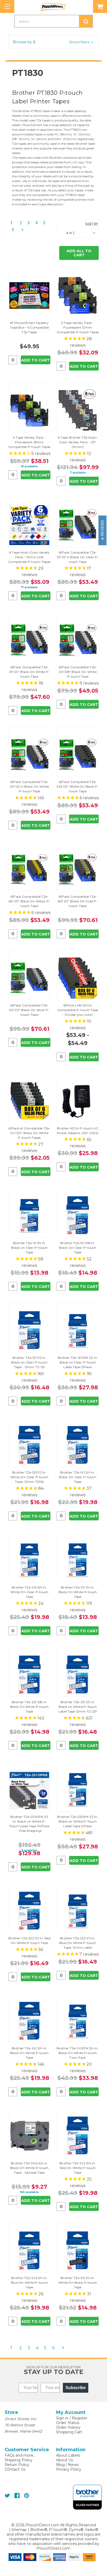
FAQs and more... (20, 2455)
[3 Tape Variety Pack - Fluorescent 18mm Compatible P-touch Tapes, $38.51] (29, 410)
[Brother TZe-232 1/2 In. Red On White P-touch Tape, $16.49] (29, 1911)
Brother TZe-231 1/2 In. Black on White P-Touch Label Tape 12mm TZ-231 (78, 1707)
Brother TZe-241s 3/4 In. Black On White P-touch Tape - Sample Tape (29, 2168)
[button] (53, 42)
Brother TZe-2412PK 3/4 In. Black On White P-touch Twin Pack (78, 2053)
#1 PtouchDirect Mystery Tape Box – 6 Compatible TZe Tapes (29, 327)
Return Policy (17, 2465)
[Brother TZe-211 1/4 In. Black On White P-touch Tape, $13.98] (78, 1560)
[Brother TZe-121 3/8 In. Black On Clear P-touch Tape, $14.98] (78, 1216)
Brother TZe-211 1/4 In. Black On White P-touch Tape (78, 1592)
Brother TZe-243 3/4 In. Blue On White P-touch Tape (29, 2283)
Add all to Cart (79, 253)
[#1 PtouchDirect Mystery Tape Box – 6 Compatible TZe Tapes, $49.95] (29, 296)
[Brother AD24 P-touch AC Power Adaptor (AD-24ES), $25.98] (78, 1101)
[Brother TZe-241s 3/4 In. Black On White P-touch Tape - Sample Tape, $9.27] (29, 2136)
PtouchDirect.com (53, 2548)
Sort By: (92, 224)
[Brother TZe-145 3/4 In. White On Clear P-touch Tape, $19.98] (29, 1560)
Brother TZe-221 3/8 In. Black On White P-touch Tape (29, 1707)
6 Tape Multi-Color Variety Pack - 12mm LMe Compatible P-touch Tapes (29, 557)
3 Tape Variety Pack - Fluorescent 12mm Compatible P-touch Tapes (78, 327)
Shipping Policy (19, 2460)
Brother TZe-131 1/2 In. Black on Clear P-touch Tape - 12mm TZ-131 (29, 1362)
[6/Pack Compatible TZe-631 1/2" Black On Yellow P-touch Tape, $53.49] (29, 869)
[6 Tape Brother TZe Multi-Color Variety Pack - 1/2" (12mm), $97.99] (78, 410)
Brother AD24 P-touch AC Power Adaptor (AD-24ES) (78, 1131)
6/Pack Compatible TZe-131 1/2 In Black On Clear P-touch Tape (78, 557)
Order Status (68, 2423)
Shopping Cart (69, 2432)
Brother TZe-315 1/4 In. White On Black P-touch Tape (78, 2283)
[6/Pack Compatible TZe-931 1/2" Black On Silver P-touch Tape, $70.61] (29, 978)
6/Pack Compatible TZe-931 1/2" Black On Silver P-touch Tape (29, 1010)
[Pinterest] (27, 2496)
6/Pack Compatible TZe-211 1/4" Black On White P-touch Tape (29, 672)
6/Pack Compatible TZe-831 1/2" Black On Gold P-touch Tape (78, 901)
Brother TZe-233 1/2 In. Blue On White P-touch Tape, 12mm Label (78, 1943)
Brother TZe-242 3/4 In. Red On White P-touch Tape (78, 2168)
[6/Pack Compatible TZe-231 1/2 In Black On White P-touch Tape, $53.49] (29, 755)
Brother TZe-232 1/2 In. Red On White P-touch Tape (29, 1940)
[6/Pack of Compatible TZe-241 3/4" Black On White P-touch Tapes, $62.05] (29, 1101)
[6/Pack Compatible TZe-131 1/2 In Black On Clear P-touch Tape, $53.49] (78, 525)
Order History (68, 2427)
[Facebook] (17, 2496)
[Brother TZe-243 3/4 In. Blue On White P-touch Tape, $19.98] (29, 2251)
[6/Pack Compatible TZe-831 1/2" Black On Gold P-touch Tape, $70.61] (78, 869)
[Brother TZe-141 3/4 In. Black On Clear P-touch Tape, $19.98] (78, 1445)
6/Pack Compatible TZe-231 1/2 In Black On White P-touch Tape (29, 786)
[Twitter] (7, 2496)
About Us (65, 2460)
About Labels (68, 2455)
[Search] (86, 21)
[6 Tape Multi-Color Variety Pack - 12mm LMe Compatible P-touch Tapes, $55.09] (29, 525)
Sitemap (19, 2530)
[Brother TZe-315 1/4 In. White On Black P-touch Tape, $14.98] (78, 2251)
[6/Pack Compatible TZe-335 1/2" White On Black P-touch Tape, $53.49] (78, 755)
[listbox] (82, 233)
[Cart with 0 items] (100, 6)
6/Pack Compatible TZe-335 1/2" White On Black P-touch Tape (78, 786)
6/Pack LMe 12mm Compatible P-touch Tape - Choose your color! (78, 1010)
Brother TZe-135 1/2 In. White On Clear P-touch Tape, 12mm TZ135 (29, 1477)
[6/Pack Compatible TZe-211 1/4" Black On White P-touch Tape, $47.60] (29, 640)
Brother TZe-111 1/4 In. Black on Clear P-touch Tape (29, 1248)
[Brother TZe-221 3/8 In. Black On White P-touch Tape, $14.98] (29, 1675)
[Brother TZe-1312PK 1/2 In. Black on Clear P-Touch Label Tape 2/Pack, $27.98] (78, 1330)
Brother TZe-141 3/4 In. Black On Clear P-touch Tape (78, 1477)
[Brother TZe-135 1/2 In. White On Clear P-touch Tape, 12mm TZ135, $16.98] (29, 1445)
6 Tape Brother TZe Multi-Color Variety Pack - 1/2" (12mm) (78, 442)
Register (79, 2418)
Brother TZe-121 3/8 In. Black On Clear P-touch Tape (78, 1248)
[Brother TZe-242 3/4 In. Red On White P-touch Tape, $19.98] (78, 2136)
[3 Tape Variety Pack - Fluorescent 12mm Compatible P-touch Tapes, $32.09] (78, 296)
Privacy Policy (69, 2469)
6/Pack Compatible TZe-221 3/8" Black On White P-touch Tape (78, 672)
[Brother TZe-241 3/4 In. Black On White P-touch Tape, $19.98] (29, 2021)
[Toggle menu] (7, 6)
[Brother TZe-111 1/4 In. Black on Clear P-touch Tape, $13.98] (29, 1216)
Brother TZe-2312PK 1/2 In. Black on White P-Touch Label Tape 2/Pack (78, 1821)
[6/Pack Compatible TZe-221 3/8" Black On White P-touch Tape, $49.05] (78, 640)
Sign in (62, 2418)
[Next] (21, 230)
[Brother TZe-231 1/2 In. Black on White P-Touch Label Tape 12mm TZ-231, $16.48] (78, 1675)
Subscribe (76, 2388)
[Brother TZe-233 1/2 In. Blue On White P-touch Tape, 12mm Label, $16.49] (78, 1911)
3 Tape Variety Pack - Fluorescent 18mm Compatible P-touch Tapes (29, 442)
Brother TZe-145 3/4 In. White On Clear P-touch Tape (29, 1592)
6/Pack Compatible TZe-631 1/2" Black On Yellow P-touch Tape (29, 901)
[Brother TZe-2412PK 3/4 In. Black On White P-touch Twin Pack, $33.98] (78, 2021)
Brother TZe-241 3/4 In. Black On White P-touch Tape (29, 2053)
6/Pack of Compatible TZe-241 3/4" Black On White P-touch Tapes (29, 1133)
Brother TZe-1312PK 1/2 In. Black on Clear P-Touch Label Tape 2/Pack (78, 1362)
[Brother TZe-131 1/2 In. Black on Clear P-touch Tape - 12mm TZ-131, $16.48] (29, 1330)
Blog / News (67, 2465)
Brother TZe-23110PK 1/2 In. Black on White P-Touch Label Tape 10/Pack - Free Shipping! (29, 1824)
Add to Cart (36, 360)
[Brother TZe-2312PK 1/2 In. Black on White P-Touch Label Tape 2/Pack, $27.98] (78, 1790)
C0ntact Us (15, 2469)
